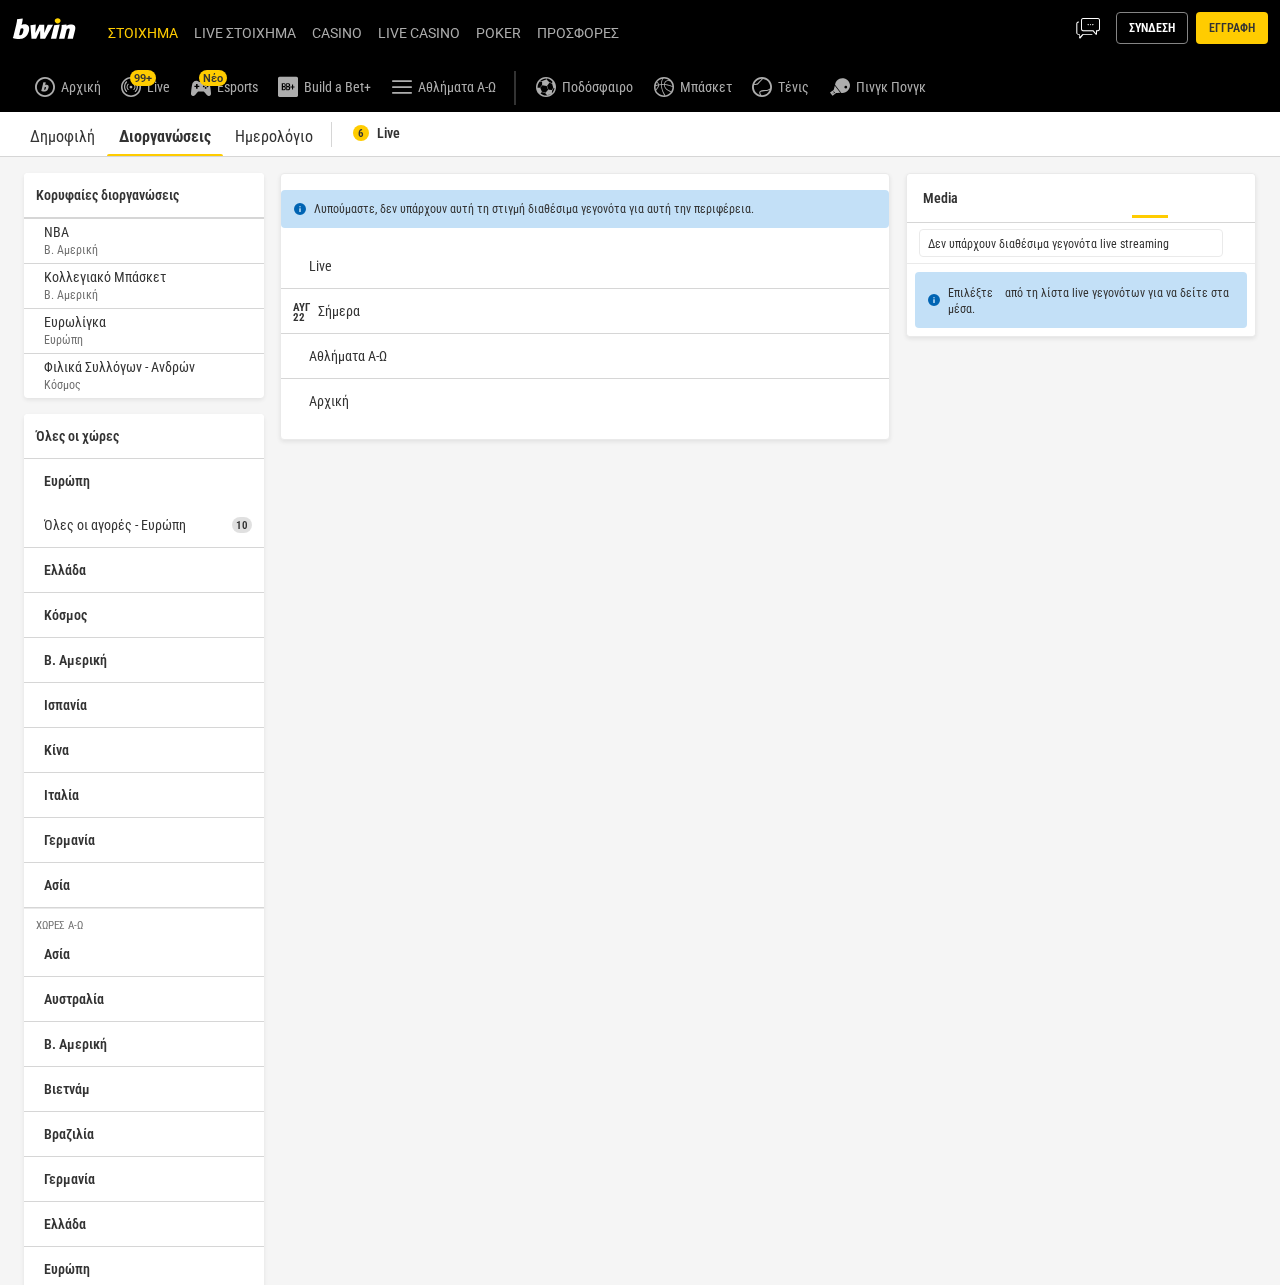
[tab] (62, 134)
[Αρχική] (56, 28)
